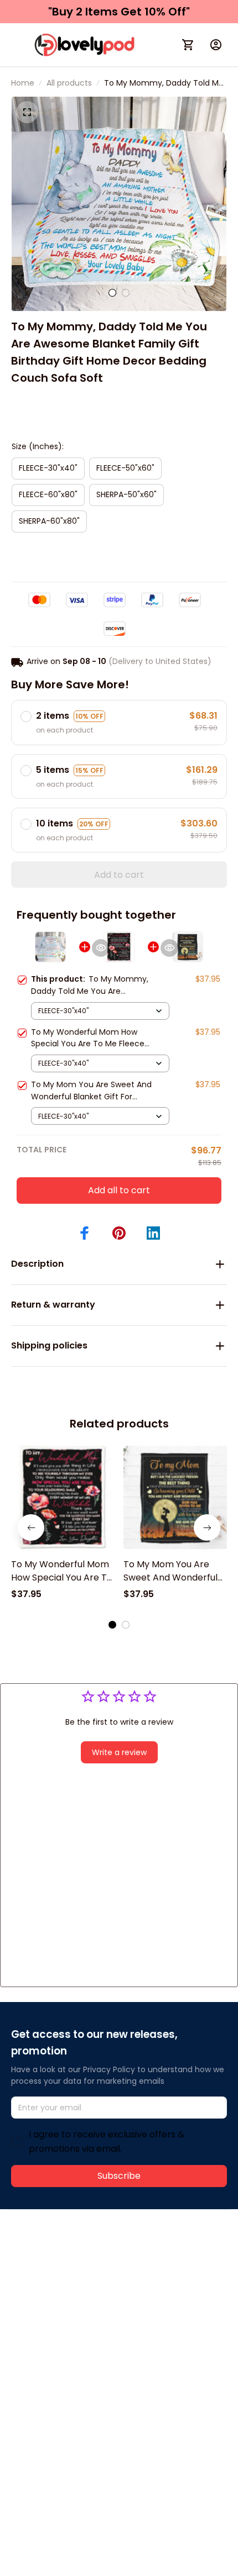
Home (23, 83)
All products (69, 83)
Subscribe (119, 2176)
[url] (176, 2269)
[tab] (112, 293)
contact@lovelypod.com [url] (81, 2268)
